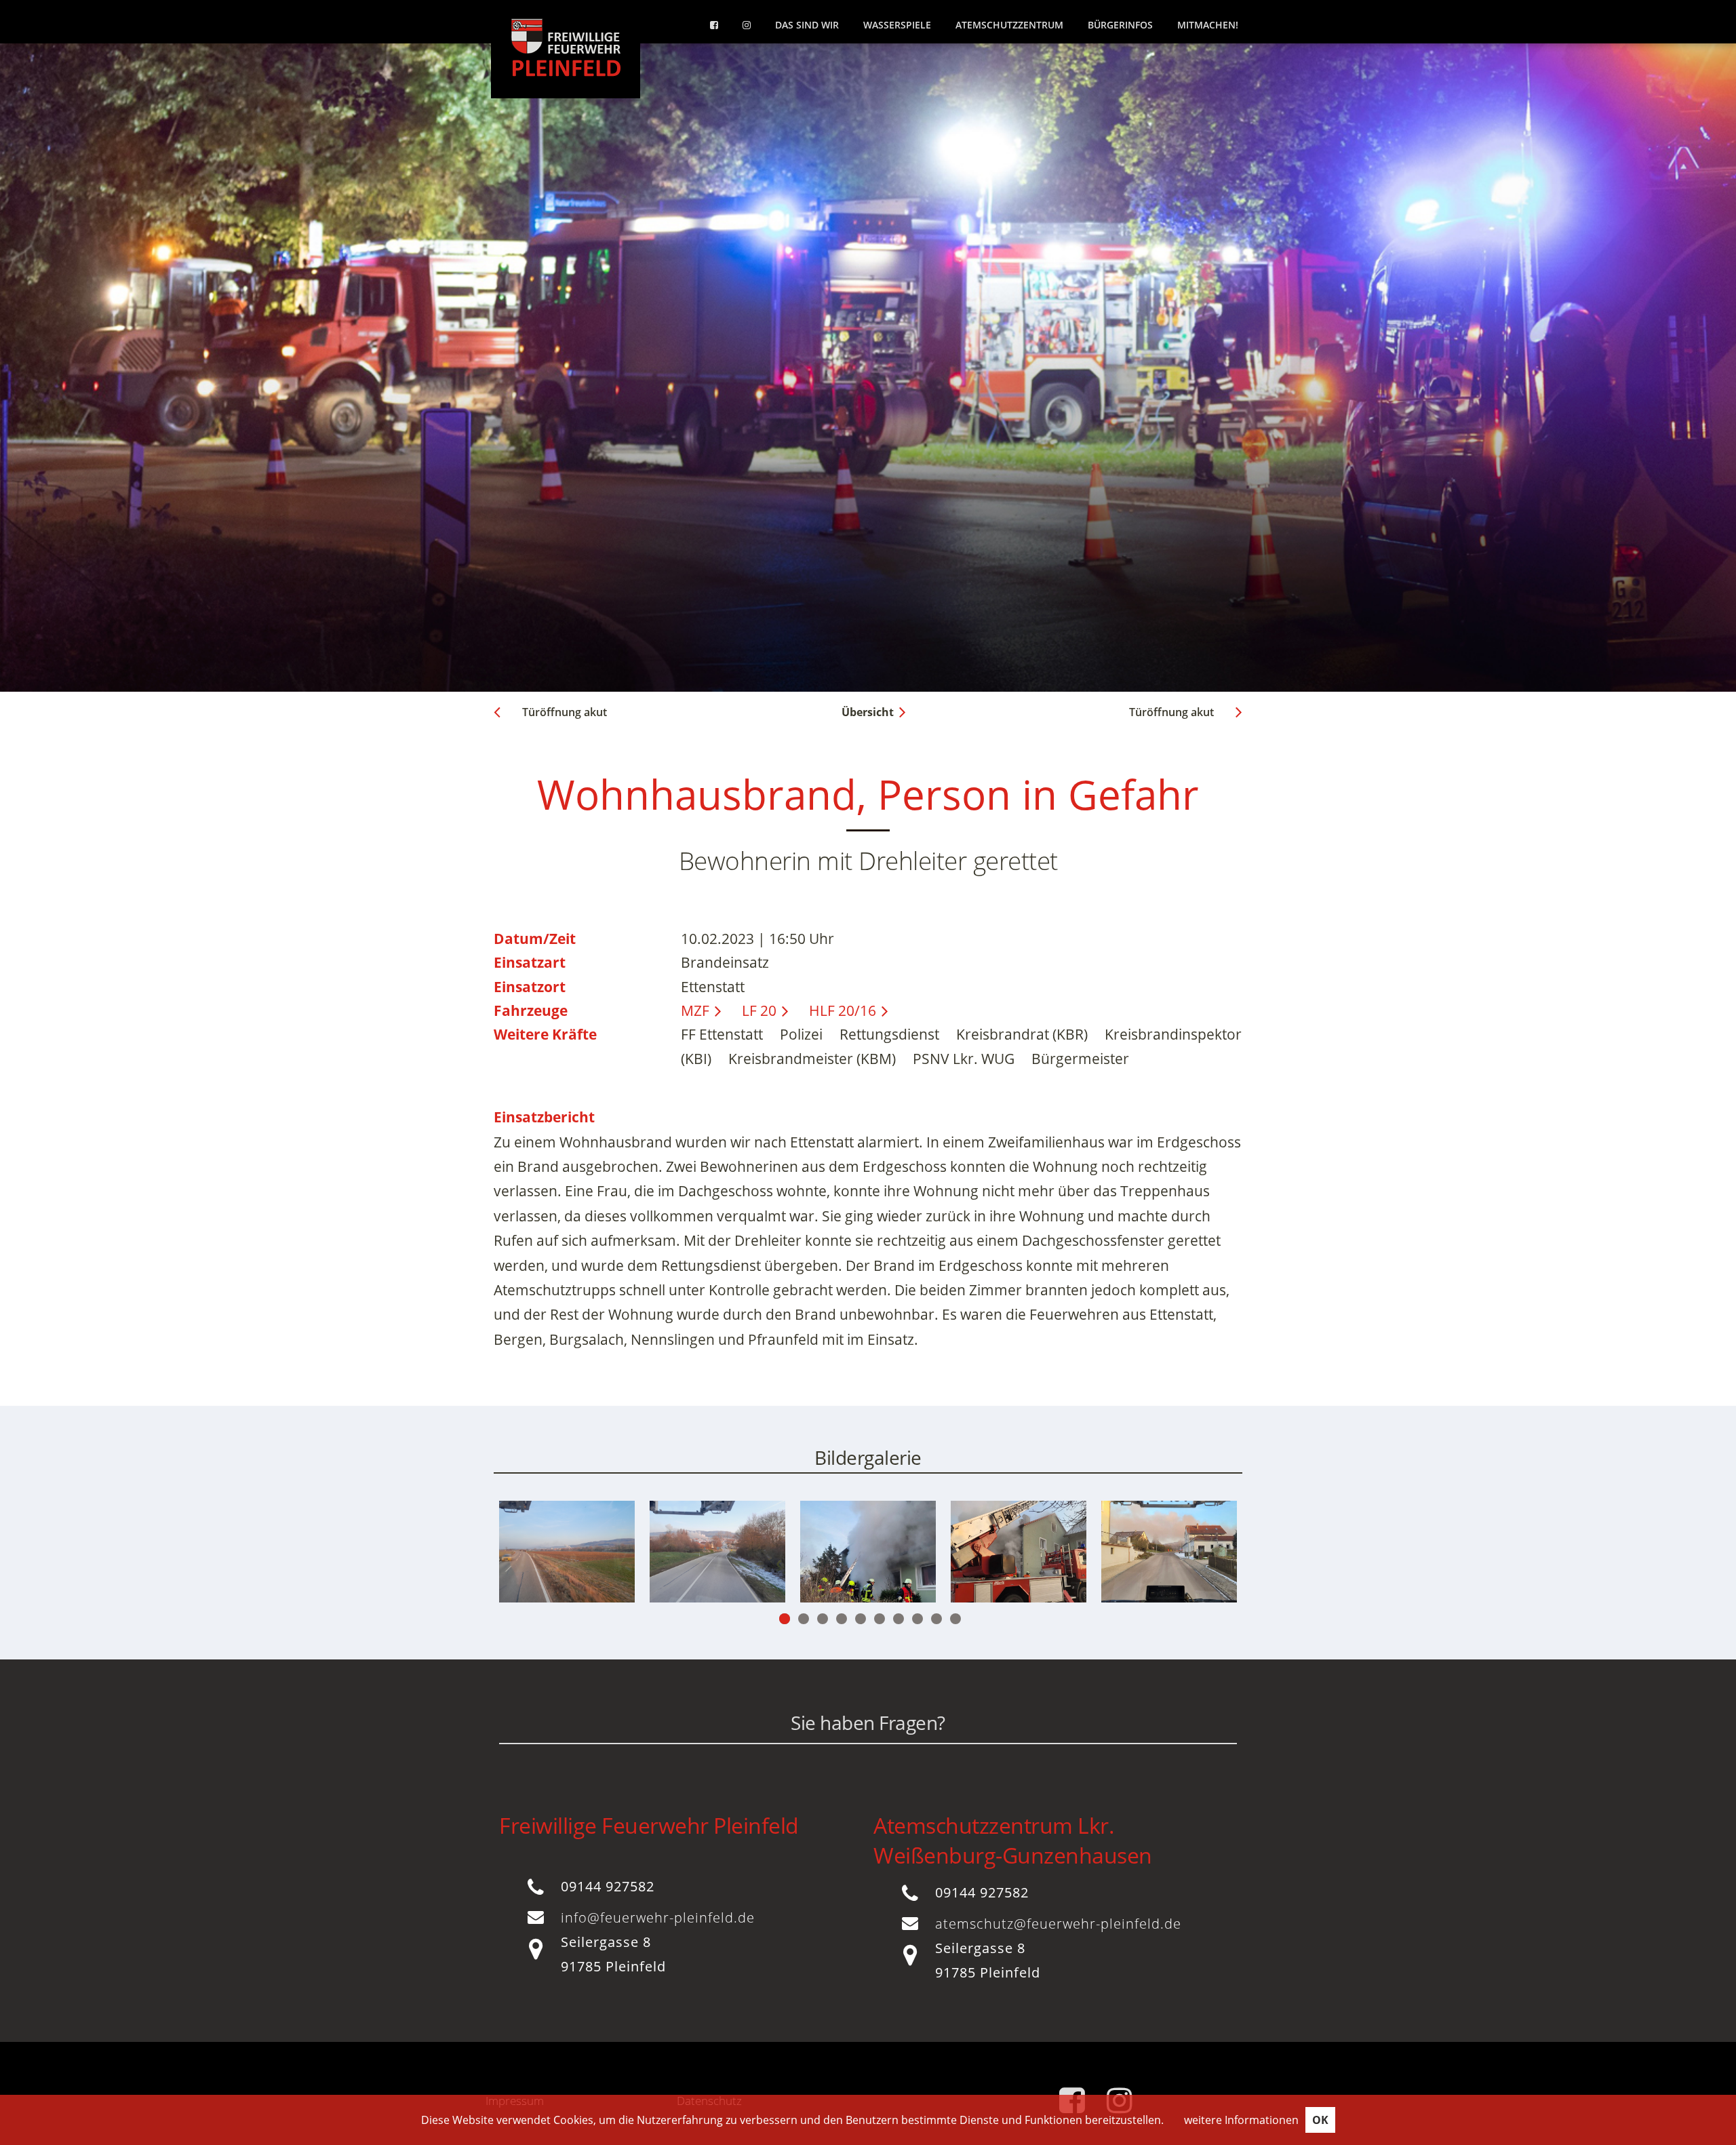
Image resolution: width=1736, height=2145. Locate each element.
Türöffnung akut (565, 712)
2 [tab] (804, 1619)
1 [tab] (785, 1619)
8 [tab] (918, 1619)
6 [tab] (880, 1619)
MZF (695, 1010)
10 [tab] (955, 1619)
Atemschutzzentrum (1009, 25)
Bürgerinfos (1120, 25)
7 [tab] (899, 1619)
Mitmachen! (1208, 25)
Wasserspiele (897, 25)
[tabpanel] (717, 1552)
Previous (559, 1567)
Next (1177, 1567)
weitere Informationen (1241, 2120)
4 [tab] (842, 1619)
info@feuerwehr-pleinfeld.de (658, 1917)
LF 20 (759, 1010)
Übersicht (868, 712)
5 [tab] (861, 1619)
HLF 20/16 (843, 1010)
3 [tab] (823, 1619)
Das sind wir (807, 25)
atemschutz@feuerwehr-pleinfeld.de (1058, 1924)
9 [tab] (936, 1619)
